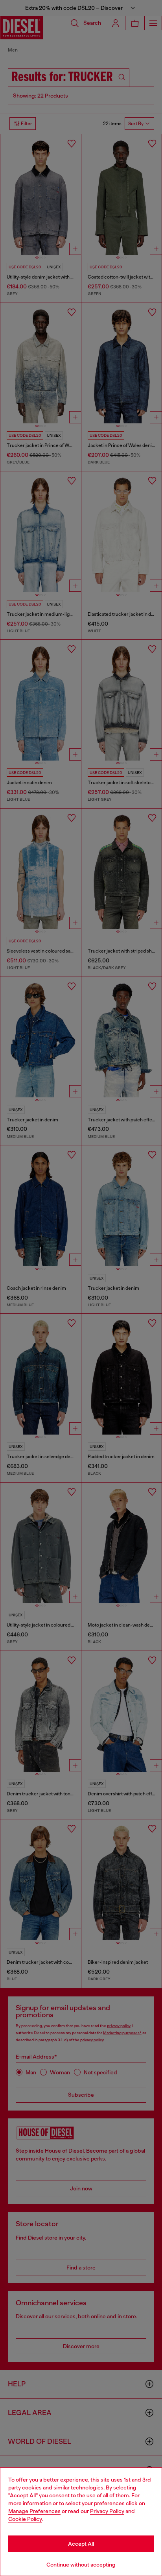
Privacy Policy (107, 2511)
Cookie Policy (25, 2519)
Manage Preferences (34, 2511)
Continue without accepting (81, 2565)
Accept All (81, 2544)
